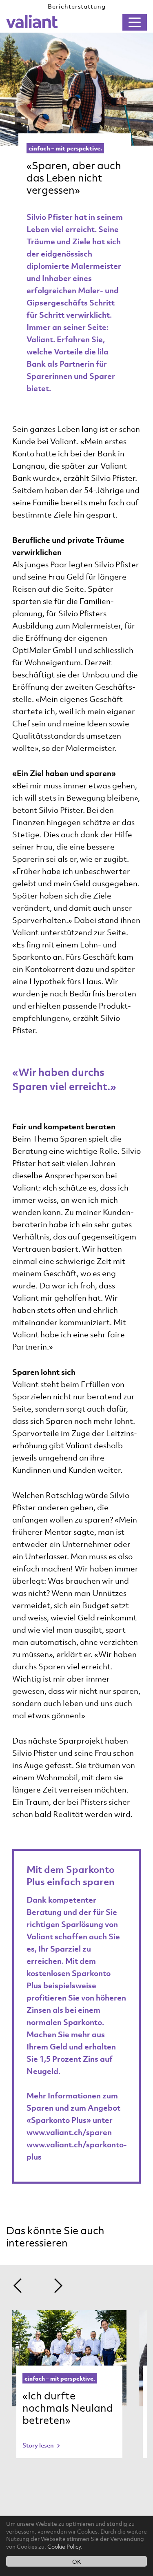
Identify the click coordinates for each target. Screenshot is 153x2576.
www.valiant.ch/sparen (69, 2132)
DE (99, 22)
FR (116, 22)
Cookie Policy (64, 2546)
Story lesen (39, 2445)
